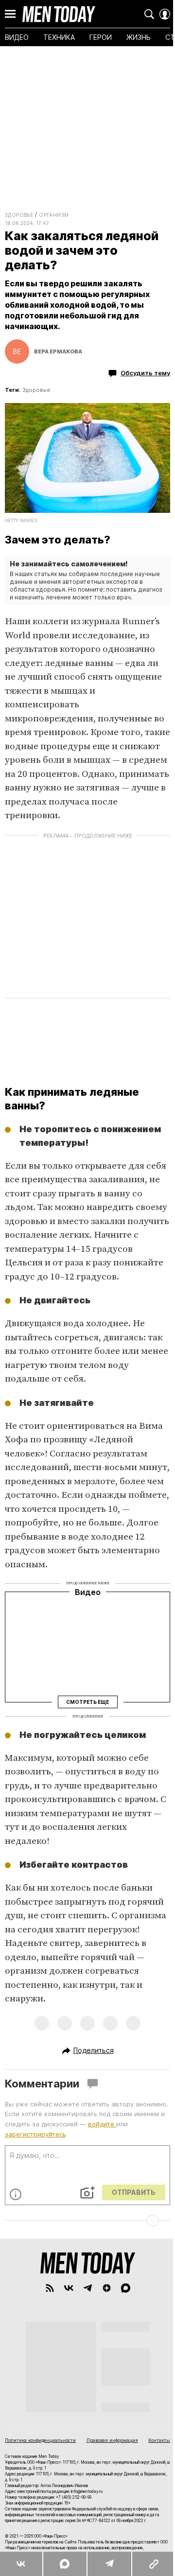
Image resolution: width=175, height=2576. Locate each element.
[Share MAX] (64, 2564)
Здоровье (19, 215)
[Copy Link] (153, 2564)
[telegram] (88, 2288)
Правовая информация (112, 2440)
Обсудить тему (145, 373)
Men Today (59, 14)
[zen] (107, 2288)
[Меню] (10, 14)
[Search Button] (149, 14)
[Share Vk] (21, 2564)
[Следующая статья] (87, 2221)
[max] (126, 2288)
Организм (54, 215)
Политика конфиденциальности (40, 2440)
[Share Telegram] (109, 2564)
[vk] (69, 2288)
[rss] (50, 2288)
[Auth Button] (165, 14)
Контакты (159, 2440)
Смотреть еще (87, 1702)
